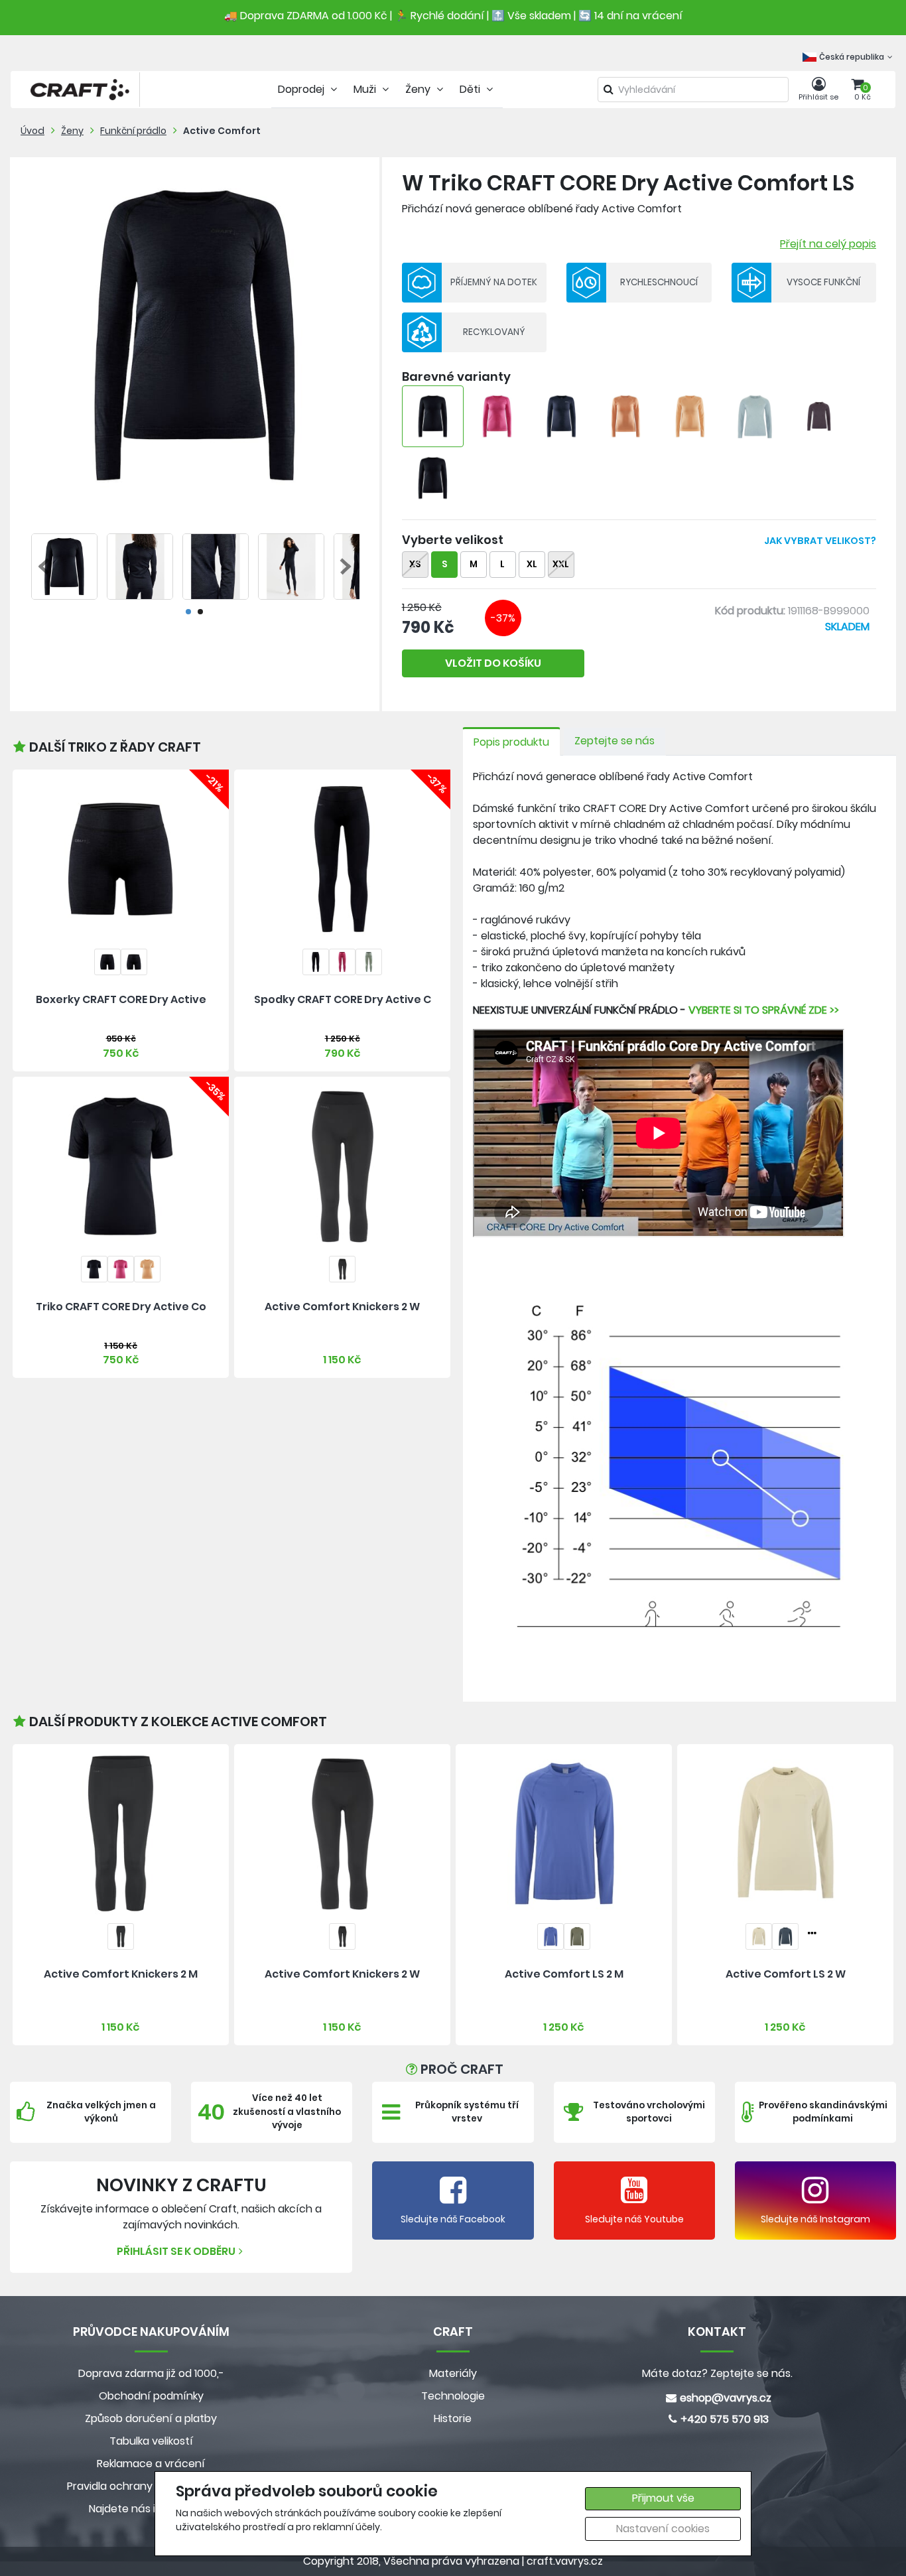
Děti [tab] (471, 89)
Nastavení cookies (663, 2529)
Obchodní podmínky (151, 2396)
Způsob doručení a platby (151, 2418)
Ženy (72, 131)
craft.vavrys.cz (565, 2561)
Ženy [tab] (419, 89)
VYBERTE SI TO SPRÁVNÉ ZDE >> (764, 1010)
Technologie (453, 2396)
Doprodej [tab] (302, 89)
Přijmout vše (663, 2498)
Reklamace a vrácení (151, 2464)
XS (415, 564)
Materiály (453, 2373)
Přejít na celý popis (828, 244)
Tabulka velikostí (151, 2441)
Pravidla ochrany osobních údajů (151, 2486)
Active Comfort (222, 131)
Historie (453, 2418)
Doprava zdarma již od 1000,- (151, 2373)
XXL (561, 564)
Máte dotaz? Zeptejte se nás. (717, 2373)
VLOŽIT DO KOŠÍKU (493, 663)
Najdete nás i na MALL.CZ (151, 2509)
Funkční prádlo (133, 131)
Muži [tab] (366, 89)
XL (532, 564)
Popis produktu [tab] (511, 742)
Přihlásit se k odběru (176, 2251)
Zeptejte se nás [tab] (615, 741)
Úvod (32, 131)
